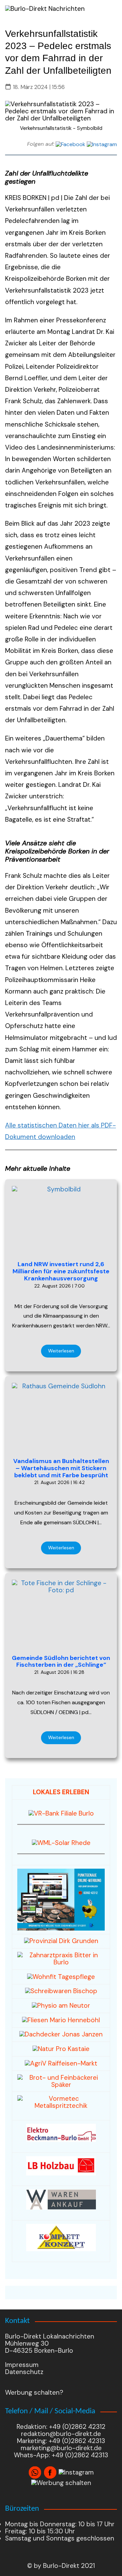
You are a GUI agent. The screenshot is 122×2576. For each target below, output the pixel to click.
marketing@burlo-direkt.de (61, 2448)
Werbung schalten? (34, 2392)
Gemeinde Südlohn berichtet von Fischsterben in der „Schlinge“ (61, 1661)
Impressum (22, 2365)
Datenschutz (24, 2372)
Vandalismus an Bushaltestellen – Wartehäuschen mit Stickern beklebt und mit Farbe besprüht (61, 1468)
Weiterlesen (61, 1351)
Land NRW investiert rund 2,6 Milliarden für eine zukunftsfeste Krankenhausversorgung (61, 1271)
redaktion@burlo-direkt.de (61, 2434)
